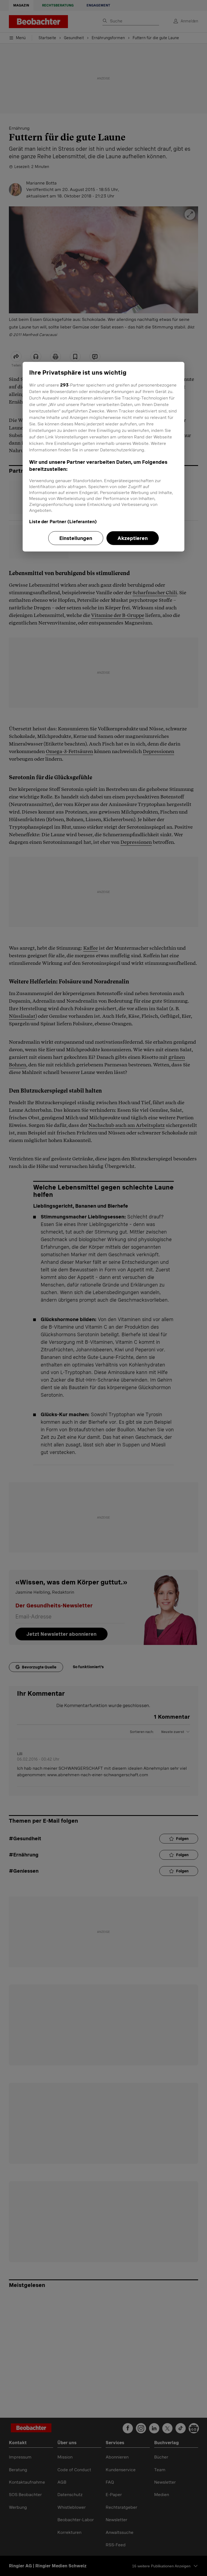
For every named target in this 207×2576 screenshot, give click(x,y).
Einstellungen (76, 538)
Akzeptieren (133, 538)
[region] (103, 456)
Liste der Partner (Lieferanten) (63, 521)
